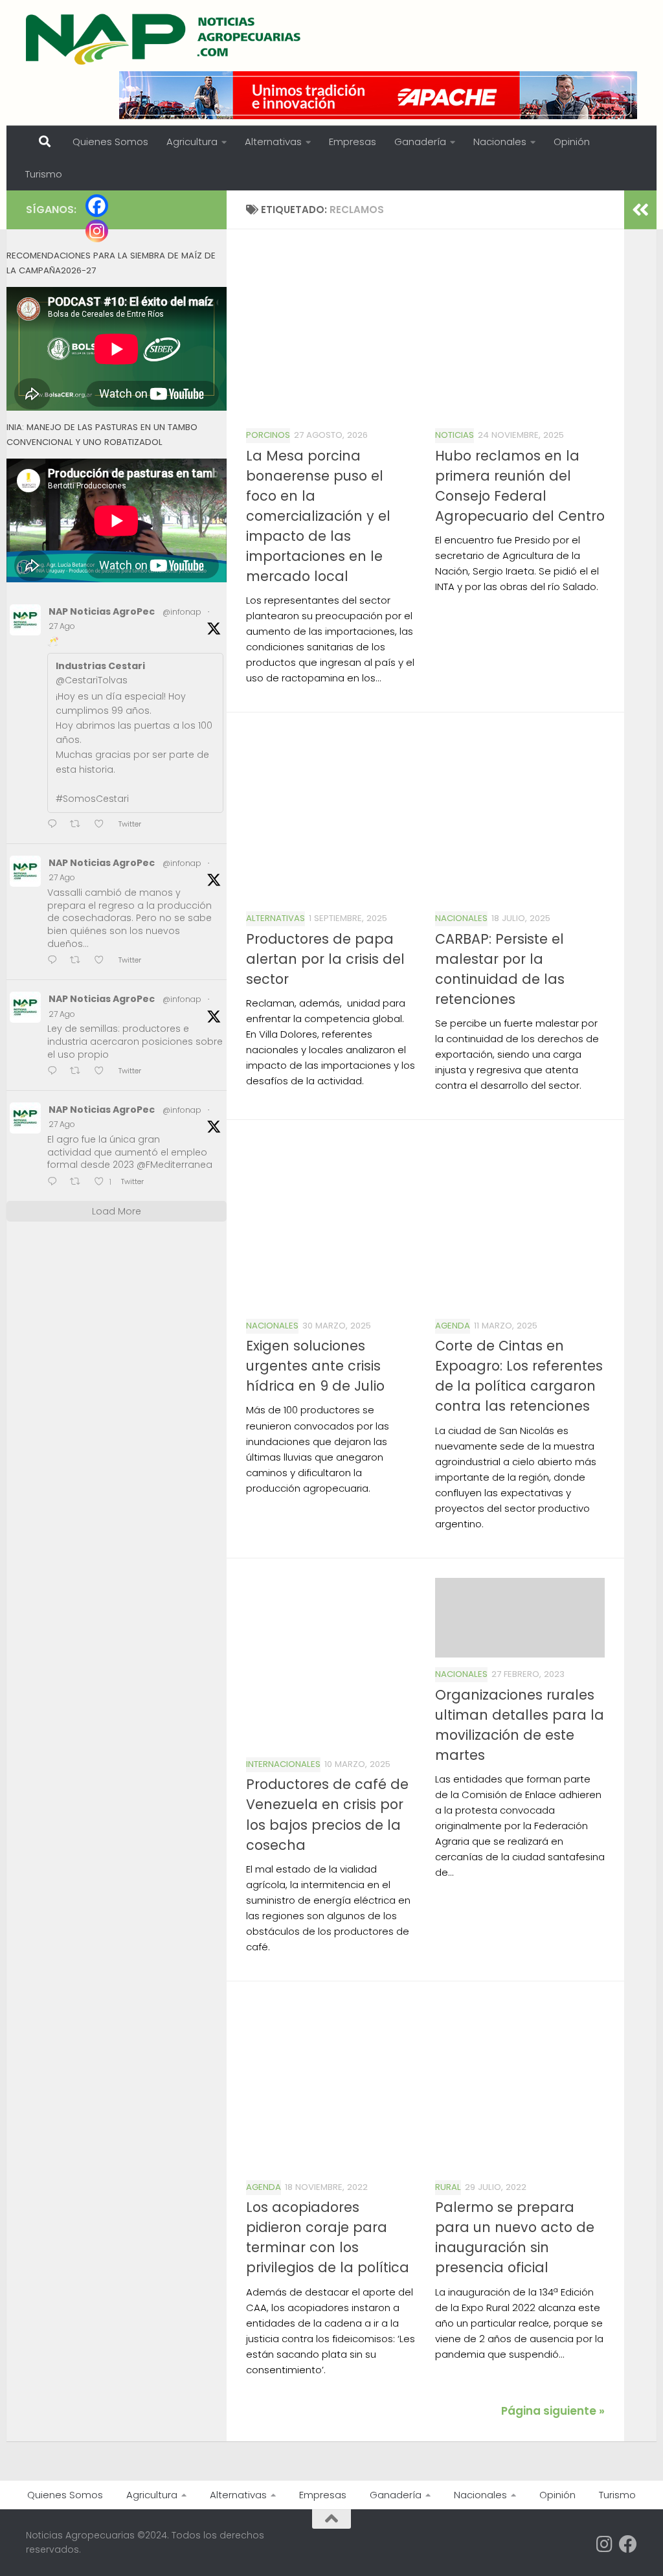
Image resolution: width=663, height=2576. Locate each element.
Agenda (453, 1326)
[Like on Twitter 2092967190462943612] (103, 1072)
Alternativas (273, 142)
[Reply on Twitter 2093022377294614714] (55, 825)
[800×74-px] (378, 95)
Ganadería (420, 142)
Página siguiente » (553, 2411)
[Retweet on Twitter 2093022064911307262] (79, 961)
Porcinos (268, 435)
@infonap (182, 612)
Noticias (455, 435)
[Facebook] (97, 206)
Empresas (353, 142)
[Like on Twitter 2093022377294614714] (103, 825)
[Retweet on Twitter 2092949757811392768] (79, 1182)
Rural (448, 2187)
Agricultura (192, 142)
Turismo (44, 174)
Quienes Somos (110, 142)
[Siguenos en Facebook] (628, 2544)
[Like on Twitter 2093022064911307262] (103, 961)
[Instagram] (97, 231)
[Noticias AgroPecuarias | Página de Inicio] (165, 39)
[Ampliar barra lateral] (640, 210)
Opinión (572, 142)
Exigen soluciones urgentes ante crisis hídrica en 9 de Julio (315, 1366)
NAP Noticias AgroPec (102, 611)
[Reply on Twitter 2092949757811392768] (55, 1182)
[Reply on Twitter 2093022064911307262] (55, 961)
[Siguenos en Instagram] (605, 2544)
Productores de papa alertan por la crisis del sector (325, 959)
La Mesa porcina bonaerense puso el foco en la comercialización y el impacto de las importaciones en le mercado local (318, 516)
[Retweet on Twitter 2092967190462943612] (79, 1072)
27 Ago (62, 626)
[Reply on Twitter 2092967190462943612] (55, 1072)
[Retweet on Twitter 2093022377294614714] (79, 825)
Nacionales (500, 142)
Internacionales (283, 1764)
